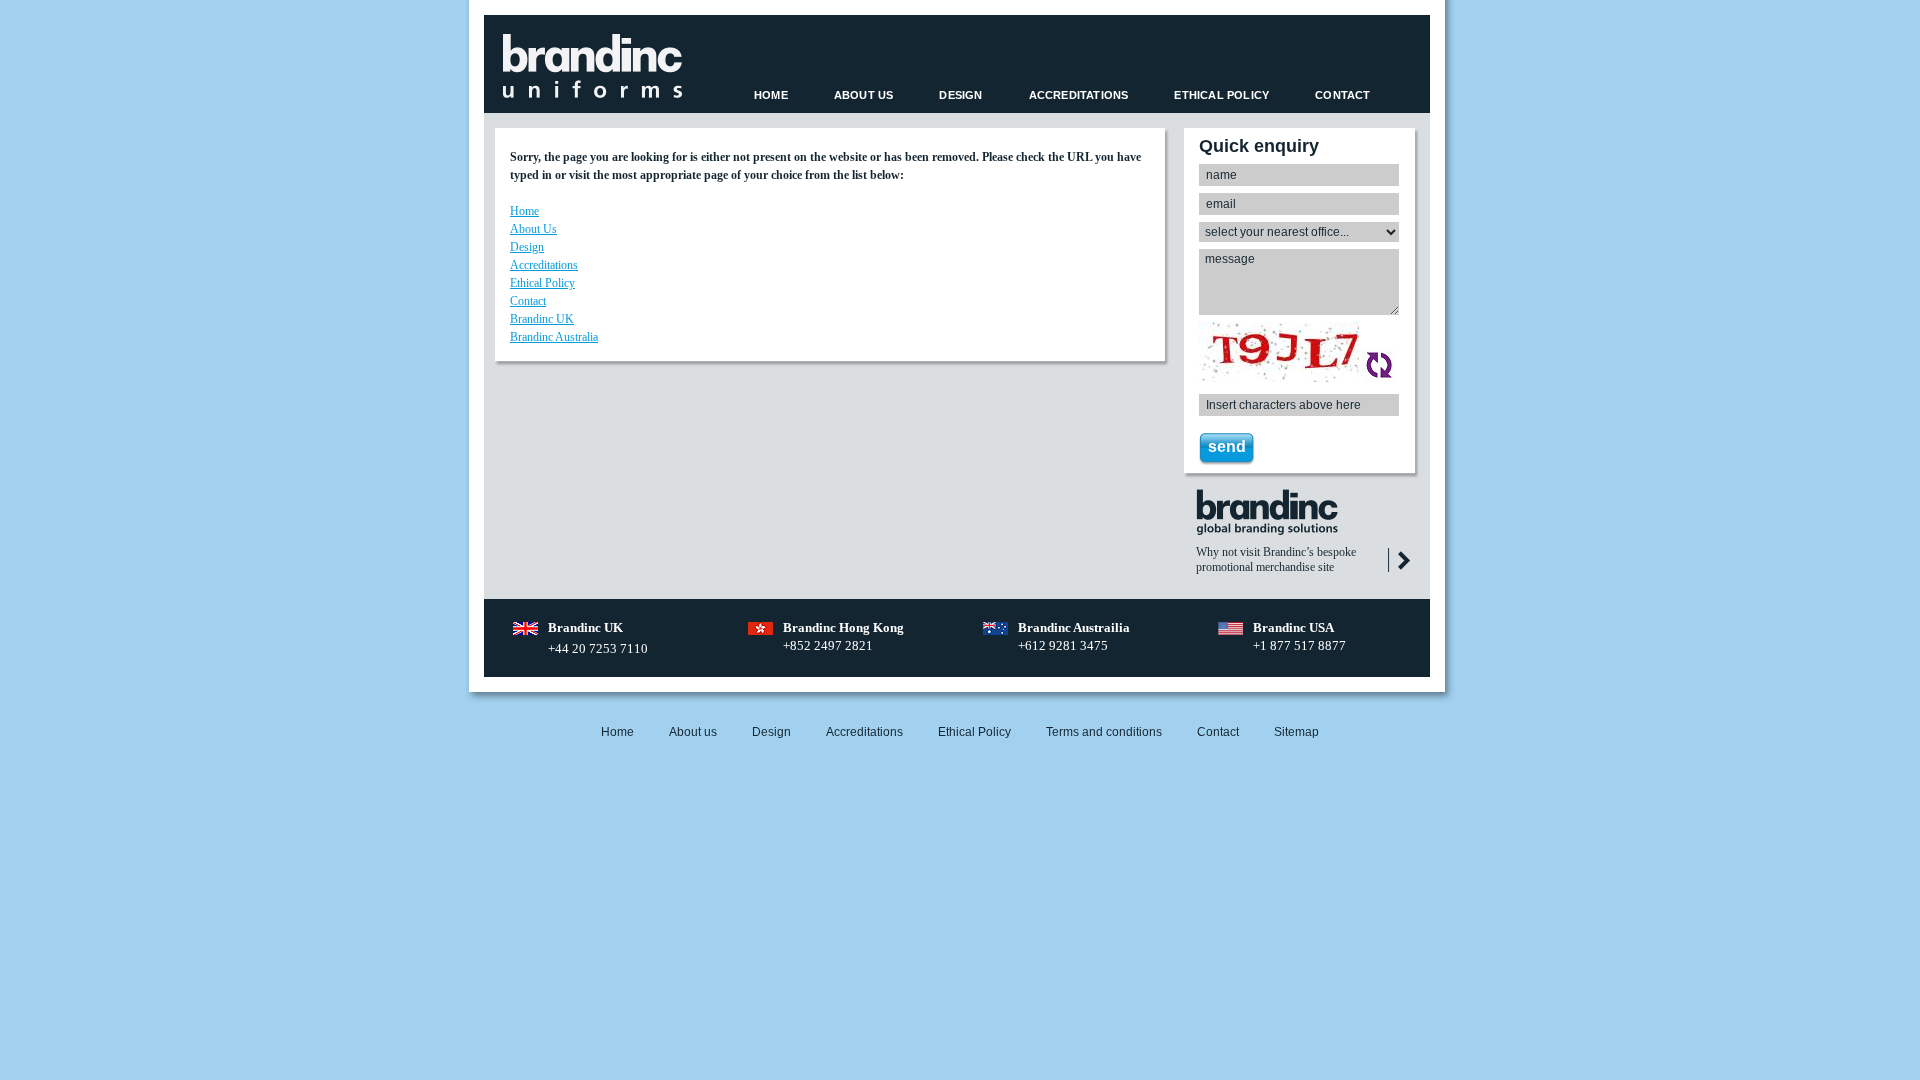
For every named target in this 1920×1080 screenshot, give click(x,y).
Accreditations (1079, 95)
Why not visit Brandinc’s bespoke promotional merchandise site (1276, 559)
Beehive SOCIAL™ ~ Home (592, 66)
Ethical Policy (1221, 95)
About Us (864, 95)
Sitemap (1296, 732)
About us (693, 732)
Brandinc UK (542, 319)
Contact (1342, 95)
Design (960, 95)
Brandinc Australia (554, 337)
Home (771, 95)
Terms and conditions (1104, 732)
